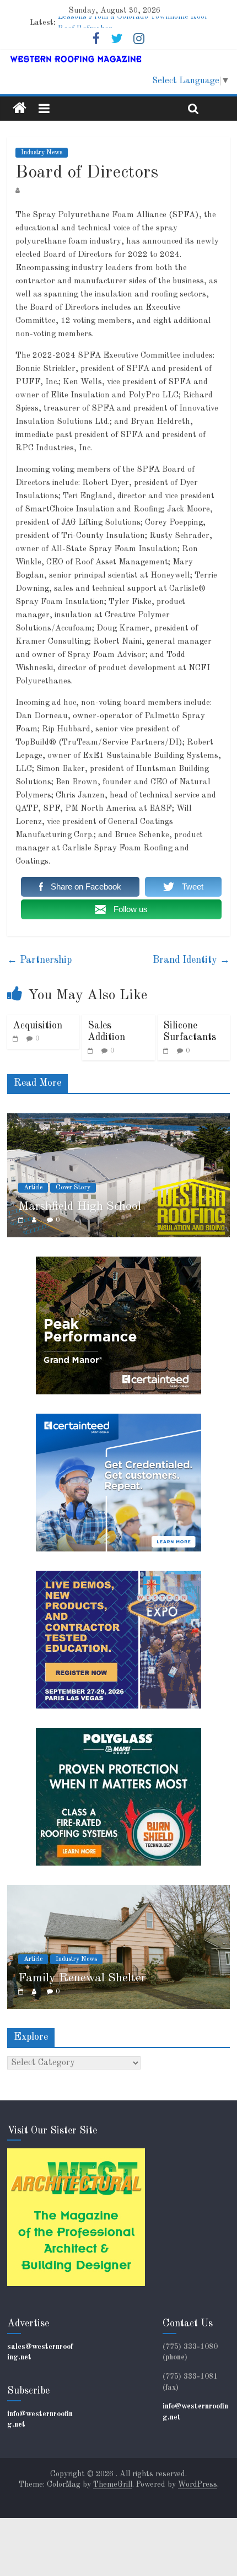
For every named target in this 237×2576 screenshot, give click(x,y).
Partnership (39, 960)
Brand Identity (191, 960)
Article (33, 1188)
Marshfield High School (80, 1206)
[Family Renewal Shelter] (118, 1891)
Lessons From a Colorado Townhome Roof (133, 23)
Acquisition (37, 1026)
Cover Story (73, 1188)
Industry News (42, 153)
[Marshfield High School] (118, 1119)
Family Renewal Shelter (82, 1978)
